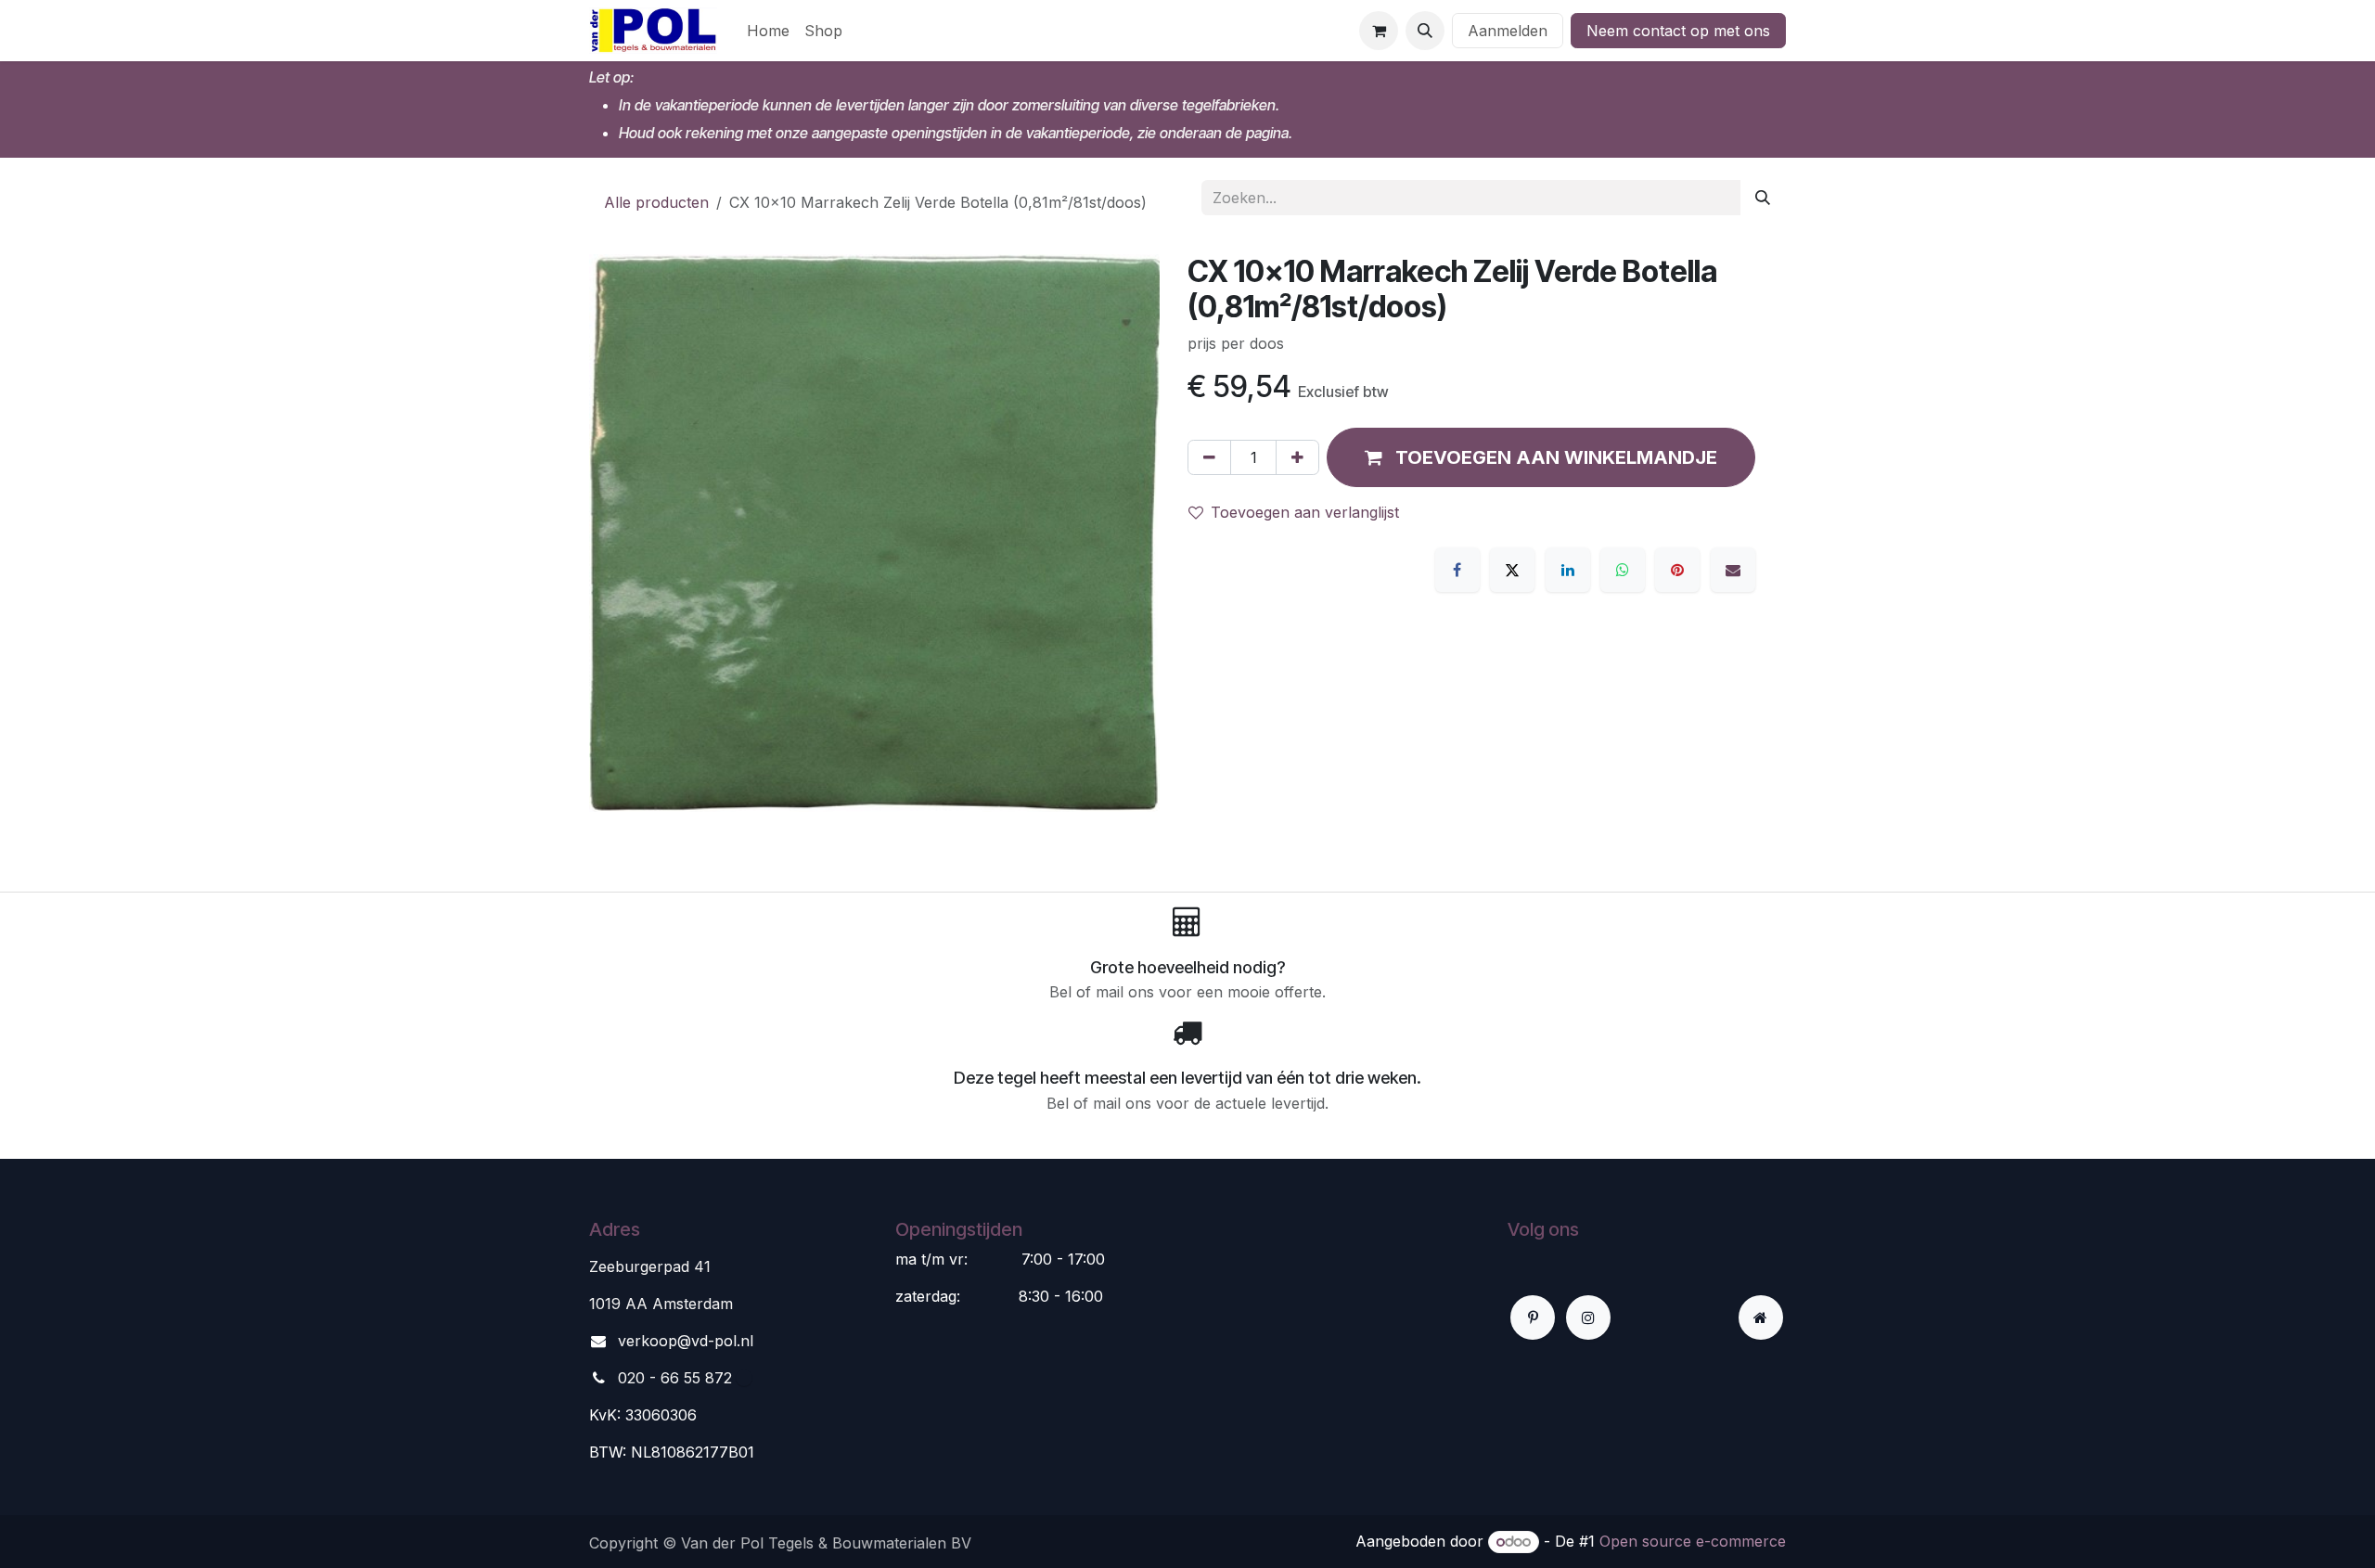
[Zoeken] (1763, 198)
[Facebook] (1457, 570)
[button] (1425, 31)
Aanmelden (1508, 31)
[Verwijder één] (1209, 457)
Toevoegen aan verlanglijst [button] (1305, 512)
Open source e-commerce (1693, 1541)
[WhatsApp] (1623, 570)
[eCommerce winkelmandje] (1379, 31)
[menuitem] (768, 31)
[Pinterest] (1677, 570)
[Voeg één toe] (1297, 457)
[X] (1512, 570)
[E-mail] (1733, 570)
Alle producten (656, 202)
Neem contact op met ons (1678, 31)
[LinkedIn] (1568, 570)
